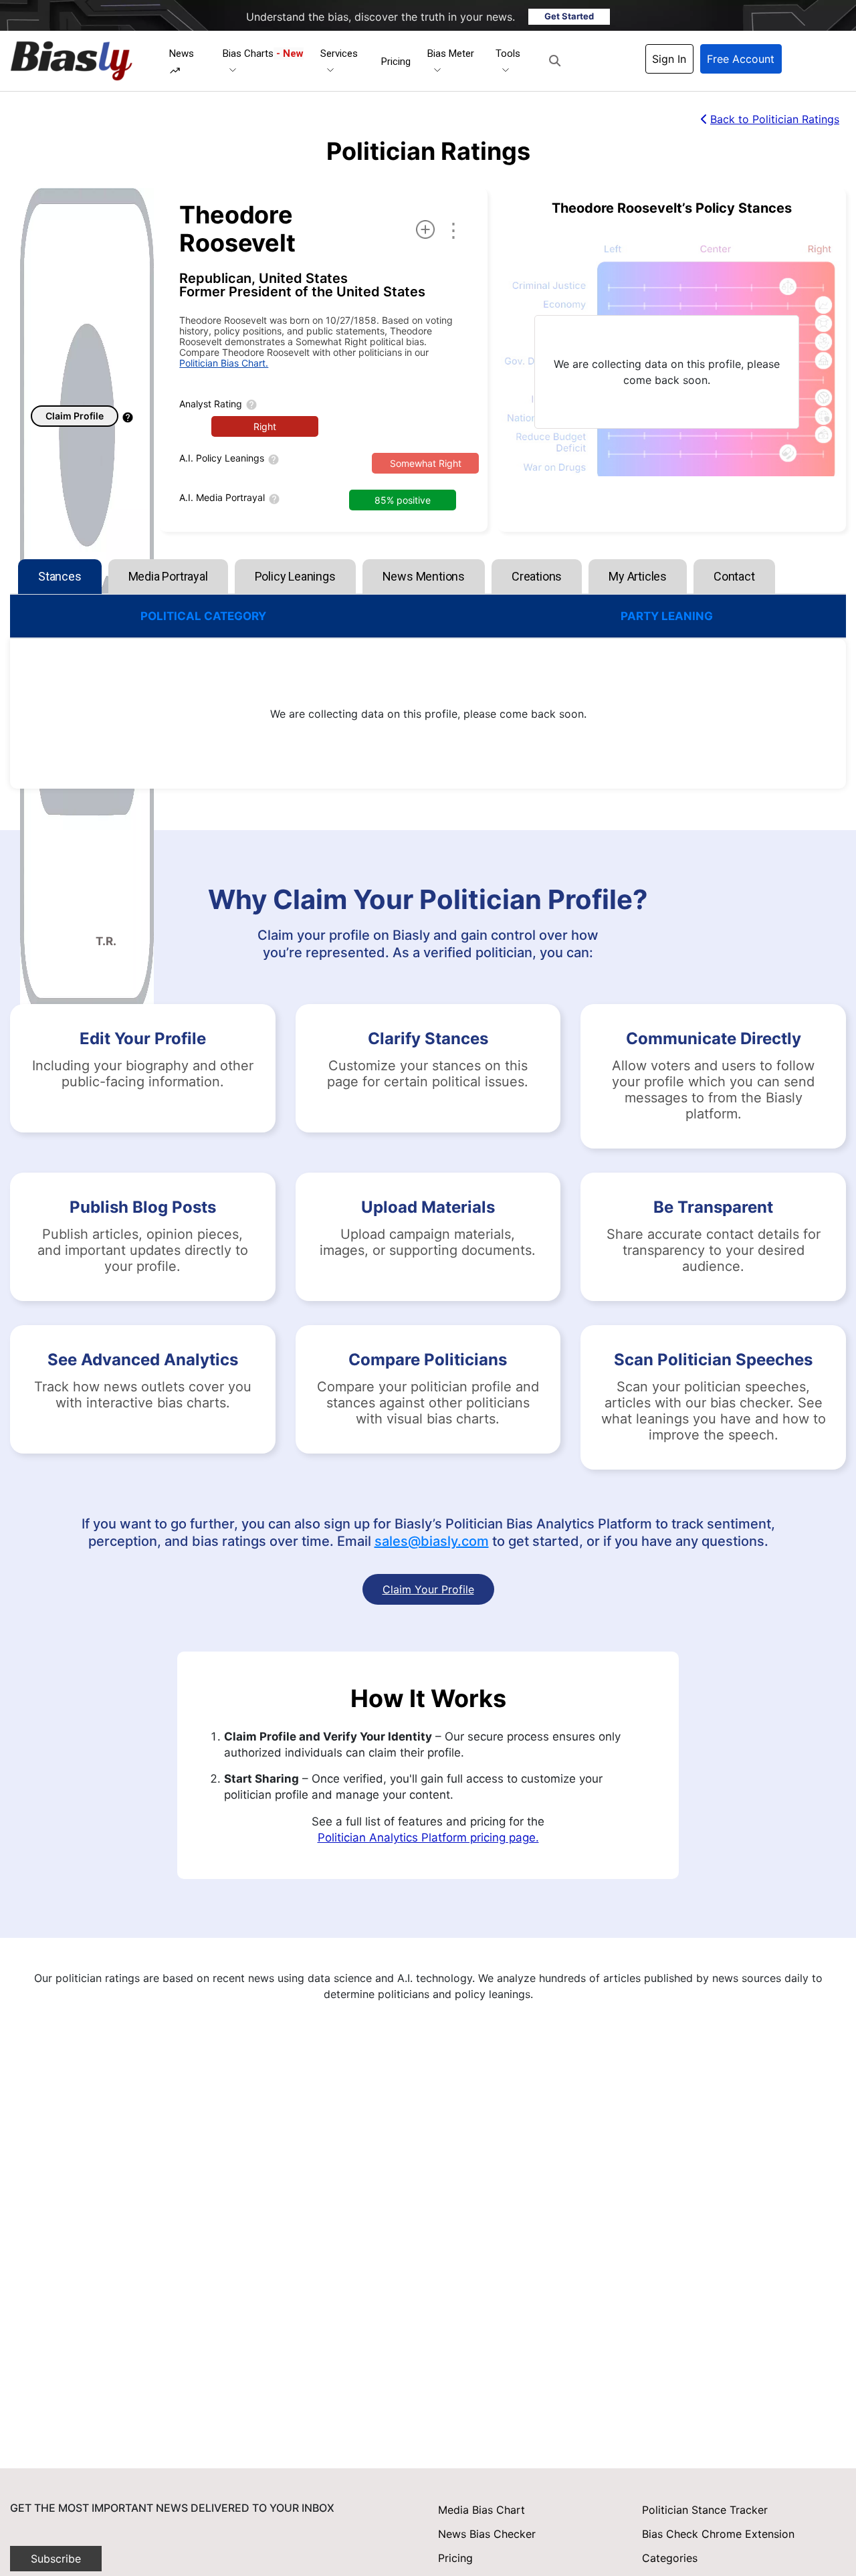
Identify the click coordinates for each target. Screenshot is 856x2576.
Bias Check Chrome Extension (718, 2534)
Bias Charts (263, 54)
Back (775, 119)
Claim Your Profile (428, 1589)
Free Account (741, 59)
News (182, 54)
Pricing (396, 62)
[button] (555, 61)
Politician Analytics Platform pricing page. (428, 1838)
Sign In (669, 59)
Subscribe (56, 2559)
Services (339, 54)
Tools (508, 54)
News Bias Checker (487, 2534)
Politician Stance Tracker (705, 2510)
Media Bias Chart (481, 2510)
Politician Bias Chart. (224, 363)
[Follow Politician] (425, 229)
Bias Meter (451, 54)
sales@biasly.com (432, 1541)
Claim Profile (75, 416)
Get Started (569, 16)
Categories (670, 2558)
